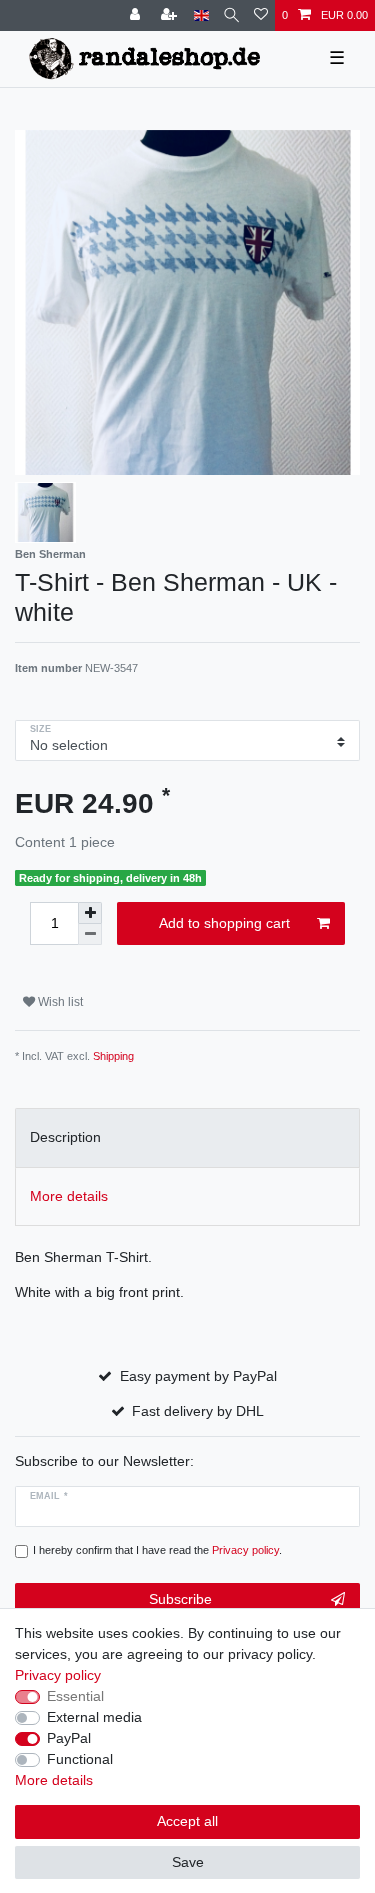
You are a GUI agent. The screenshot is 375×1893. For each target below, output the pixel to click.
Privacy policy (58, 1675)
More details (54, 1780)
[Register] (171, 15)
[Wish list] (261, 15)
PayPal (69, 1738)
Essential (75, 1696)
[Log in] (137, 15)
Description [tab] (65, 1137)
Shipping (113, 1056)
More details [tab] (69, 1196)
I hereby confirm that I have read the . (157, 1550)
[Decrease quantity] (90, 934)
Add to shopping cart (224, 923)
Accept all (187, 1821)
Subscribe (180, 1599)
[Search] (231, 15)
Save (188, 1862)
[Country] (201, 15)
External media (94, 1717)
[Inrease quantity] (90, 913)
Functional (80, 1759)
